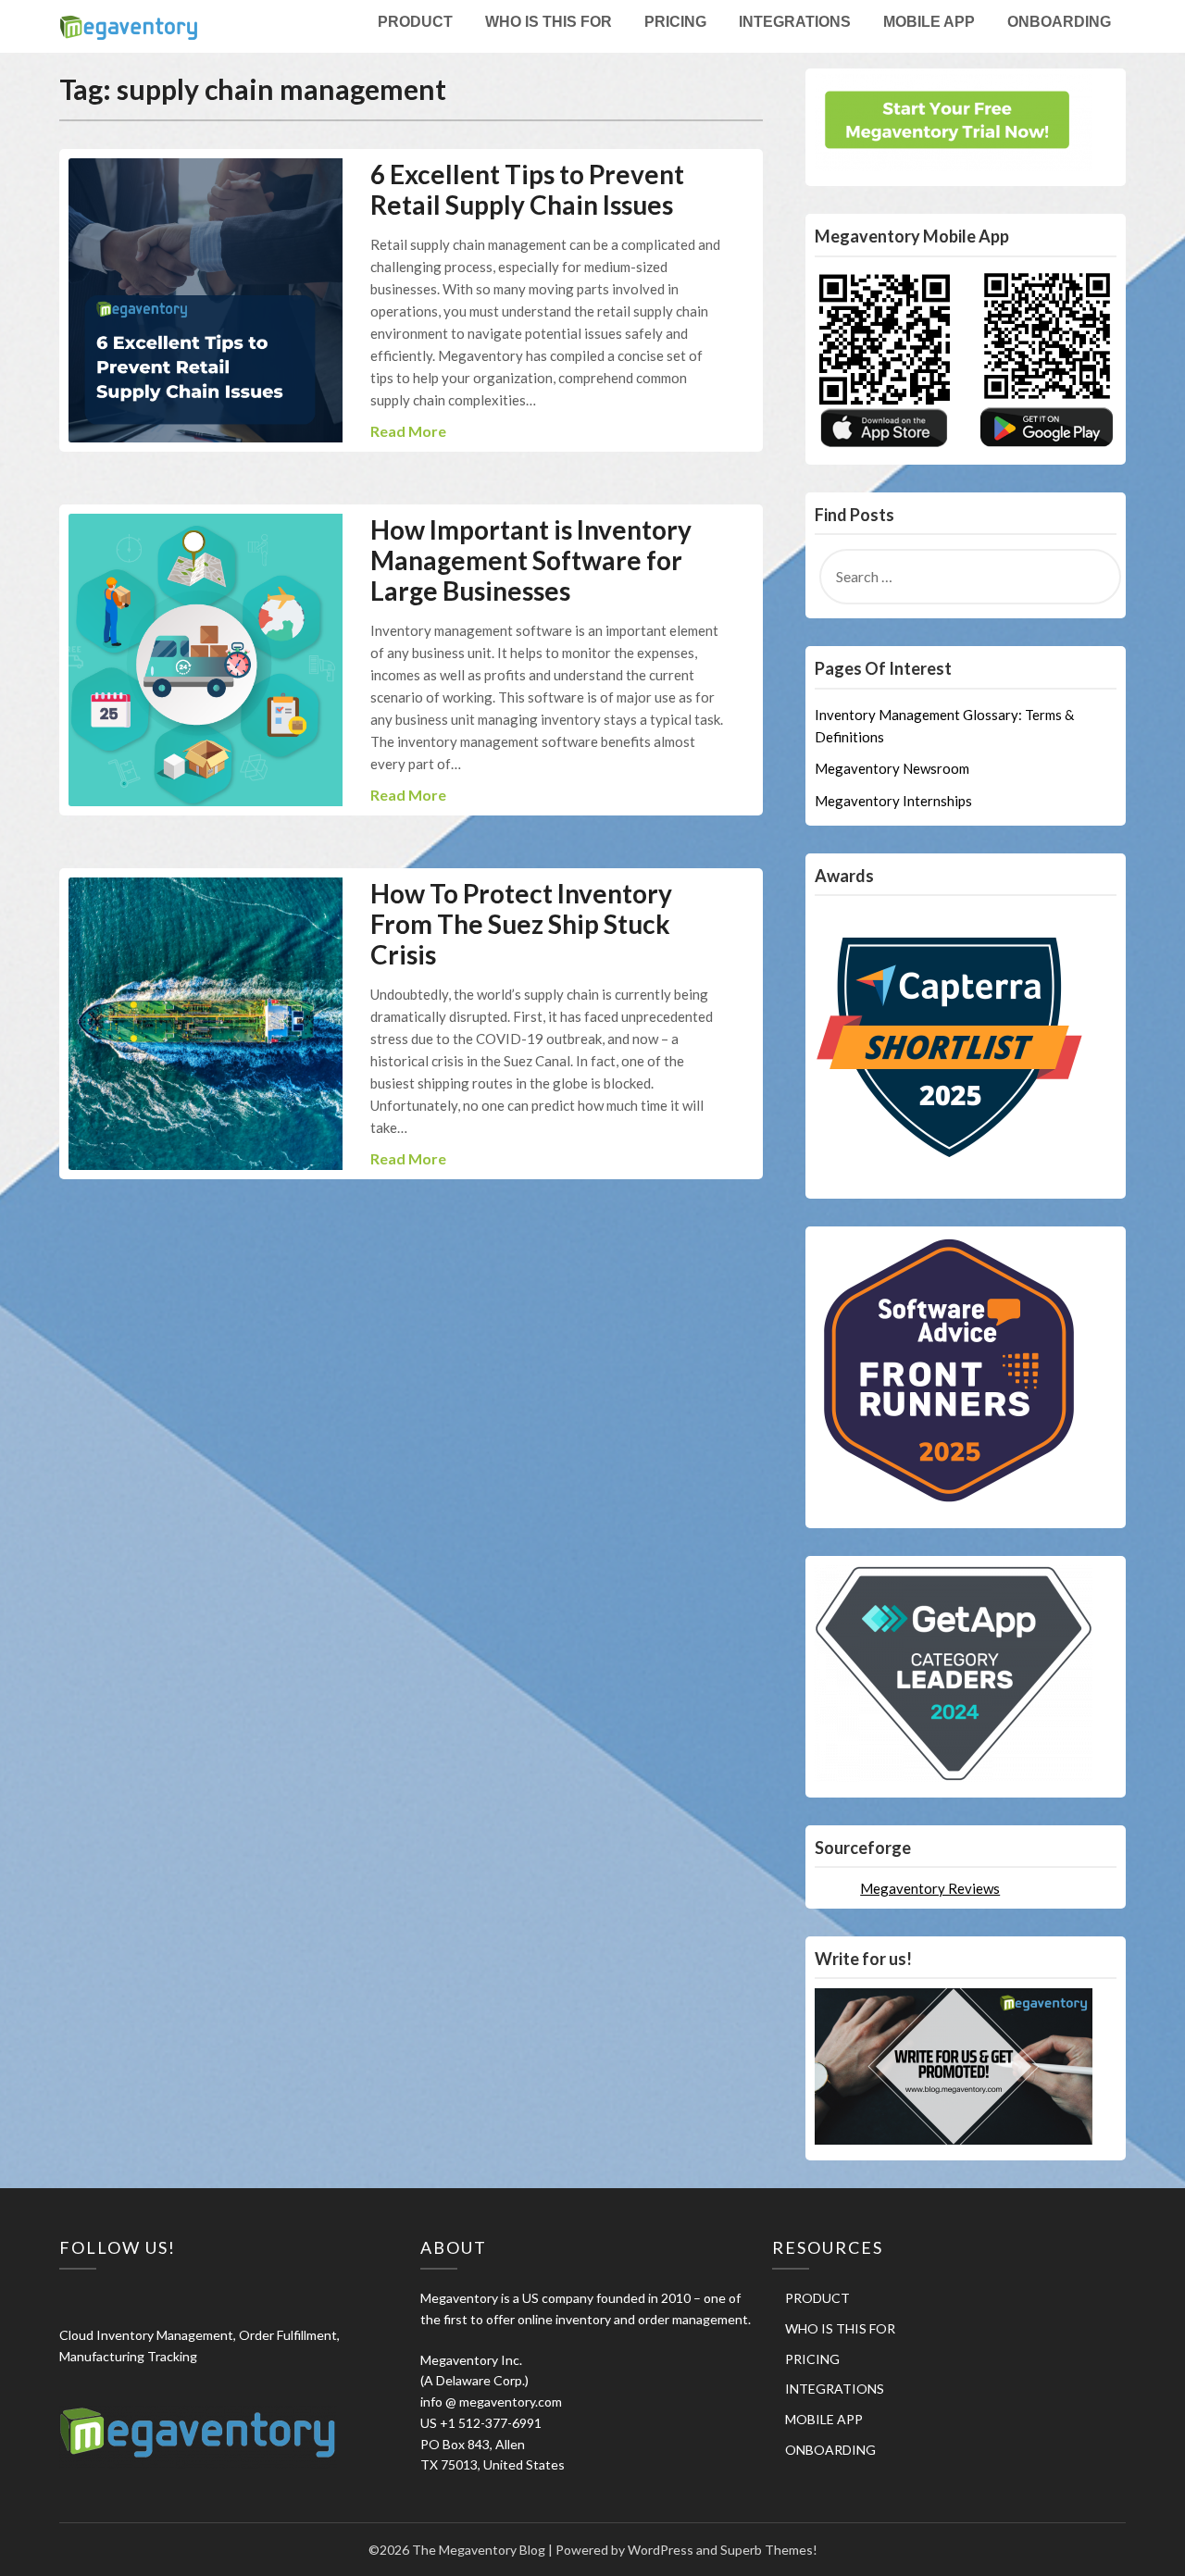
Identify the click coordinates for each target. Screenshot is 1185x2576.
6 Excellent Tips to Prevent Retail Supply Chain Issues (527, 189)
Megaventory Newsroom (892, 768)
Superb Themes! (769, 2550)
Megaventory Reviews (930, 1888)
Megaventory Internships (893, 801)
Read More (408, 431)
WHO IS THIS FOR (549, 22)
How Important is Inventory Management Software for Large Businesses (531, 560)
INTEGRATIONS (795, 22)
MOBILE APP (929, 22)
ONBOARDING (1059, 22)
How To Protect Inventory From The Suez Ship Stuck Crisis (521, 924)
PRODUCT (415, 22)
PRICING (675, 22)
